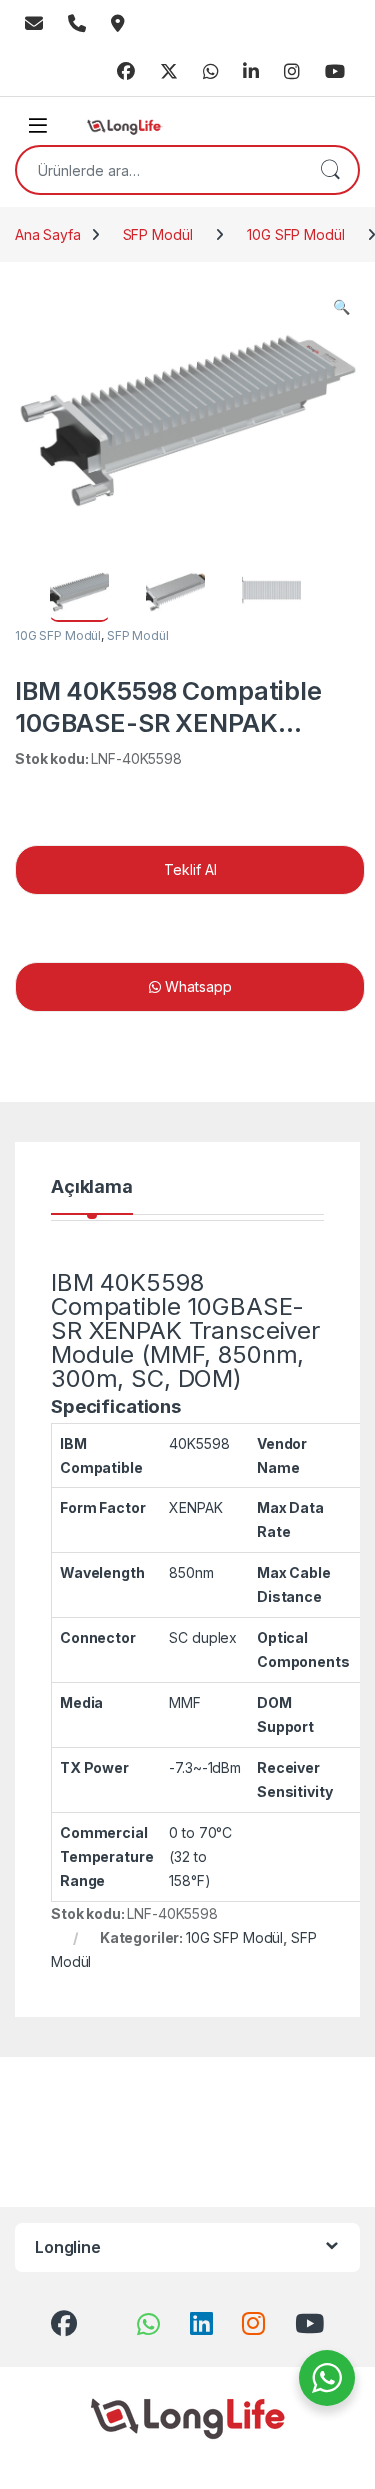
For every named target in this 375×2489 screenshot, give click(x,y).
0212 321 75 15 (77, 24)
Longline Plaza (118, 24)
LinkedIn (251, 72)
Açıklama (92, 1187)
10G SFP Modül (295, 234)
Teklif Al (190, 869)
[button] (341, 307)
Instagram (292, 72)
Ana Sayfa (48, 234)
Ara (330, 170)
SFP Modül (158, 234)
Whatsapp (211, 72)
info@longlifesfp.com (34, 24)
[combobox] (159, 170)
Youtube (335, 72)
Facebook (126, 72)
